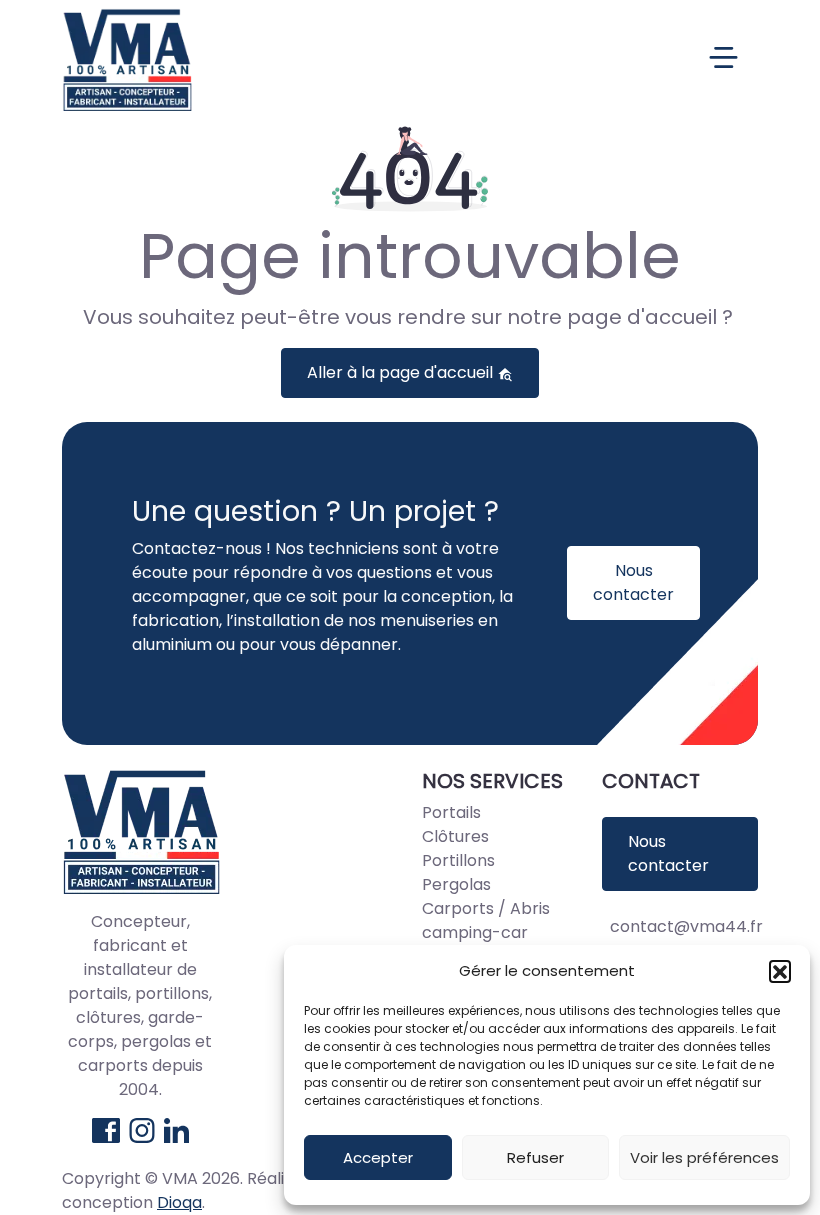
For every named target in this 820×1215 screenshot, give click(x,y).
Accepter (378, 1157)
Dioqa (179, 1202)
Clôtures (455, 836)
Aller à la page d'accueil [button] (402, 372)
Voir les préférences (704, 1157)
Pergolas (456, 884)
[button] (780, 971)
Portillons (458, 860)
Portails (451, 812)
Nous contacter (633, 582)
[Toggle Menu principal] (470, 59)
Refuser (535, 1157)
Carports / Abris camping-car (486, 920)
